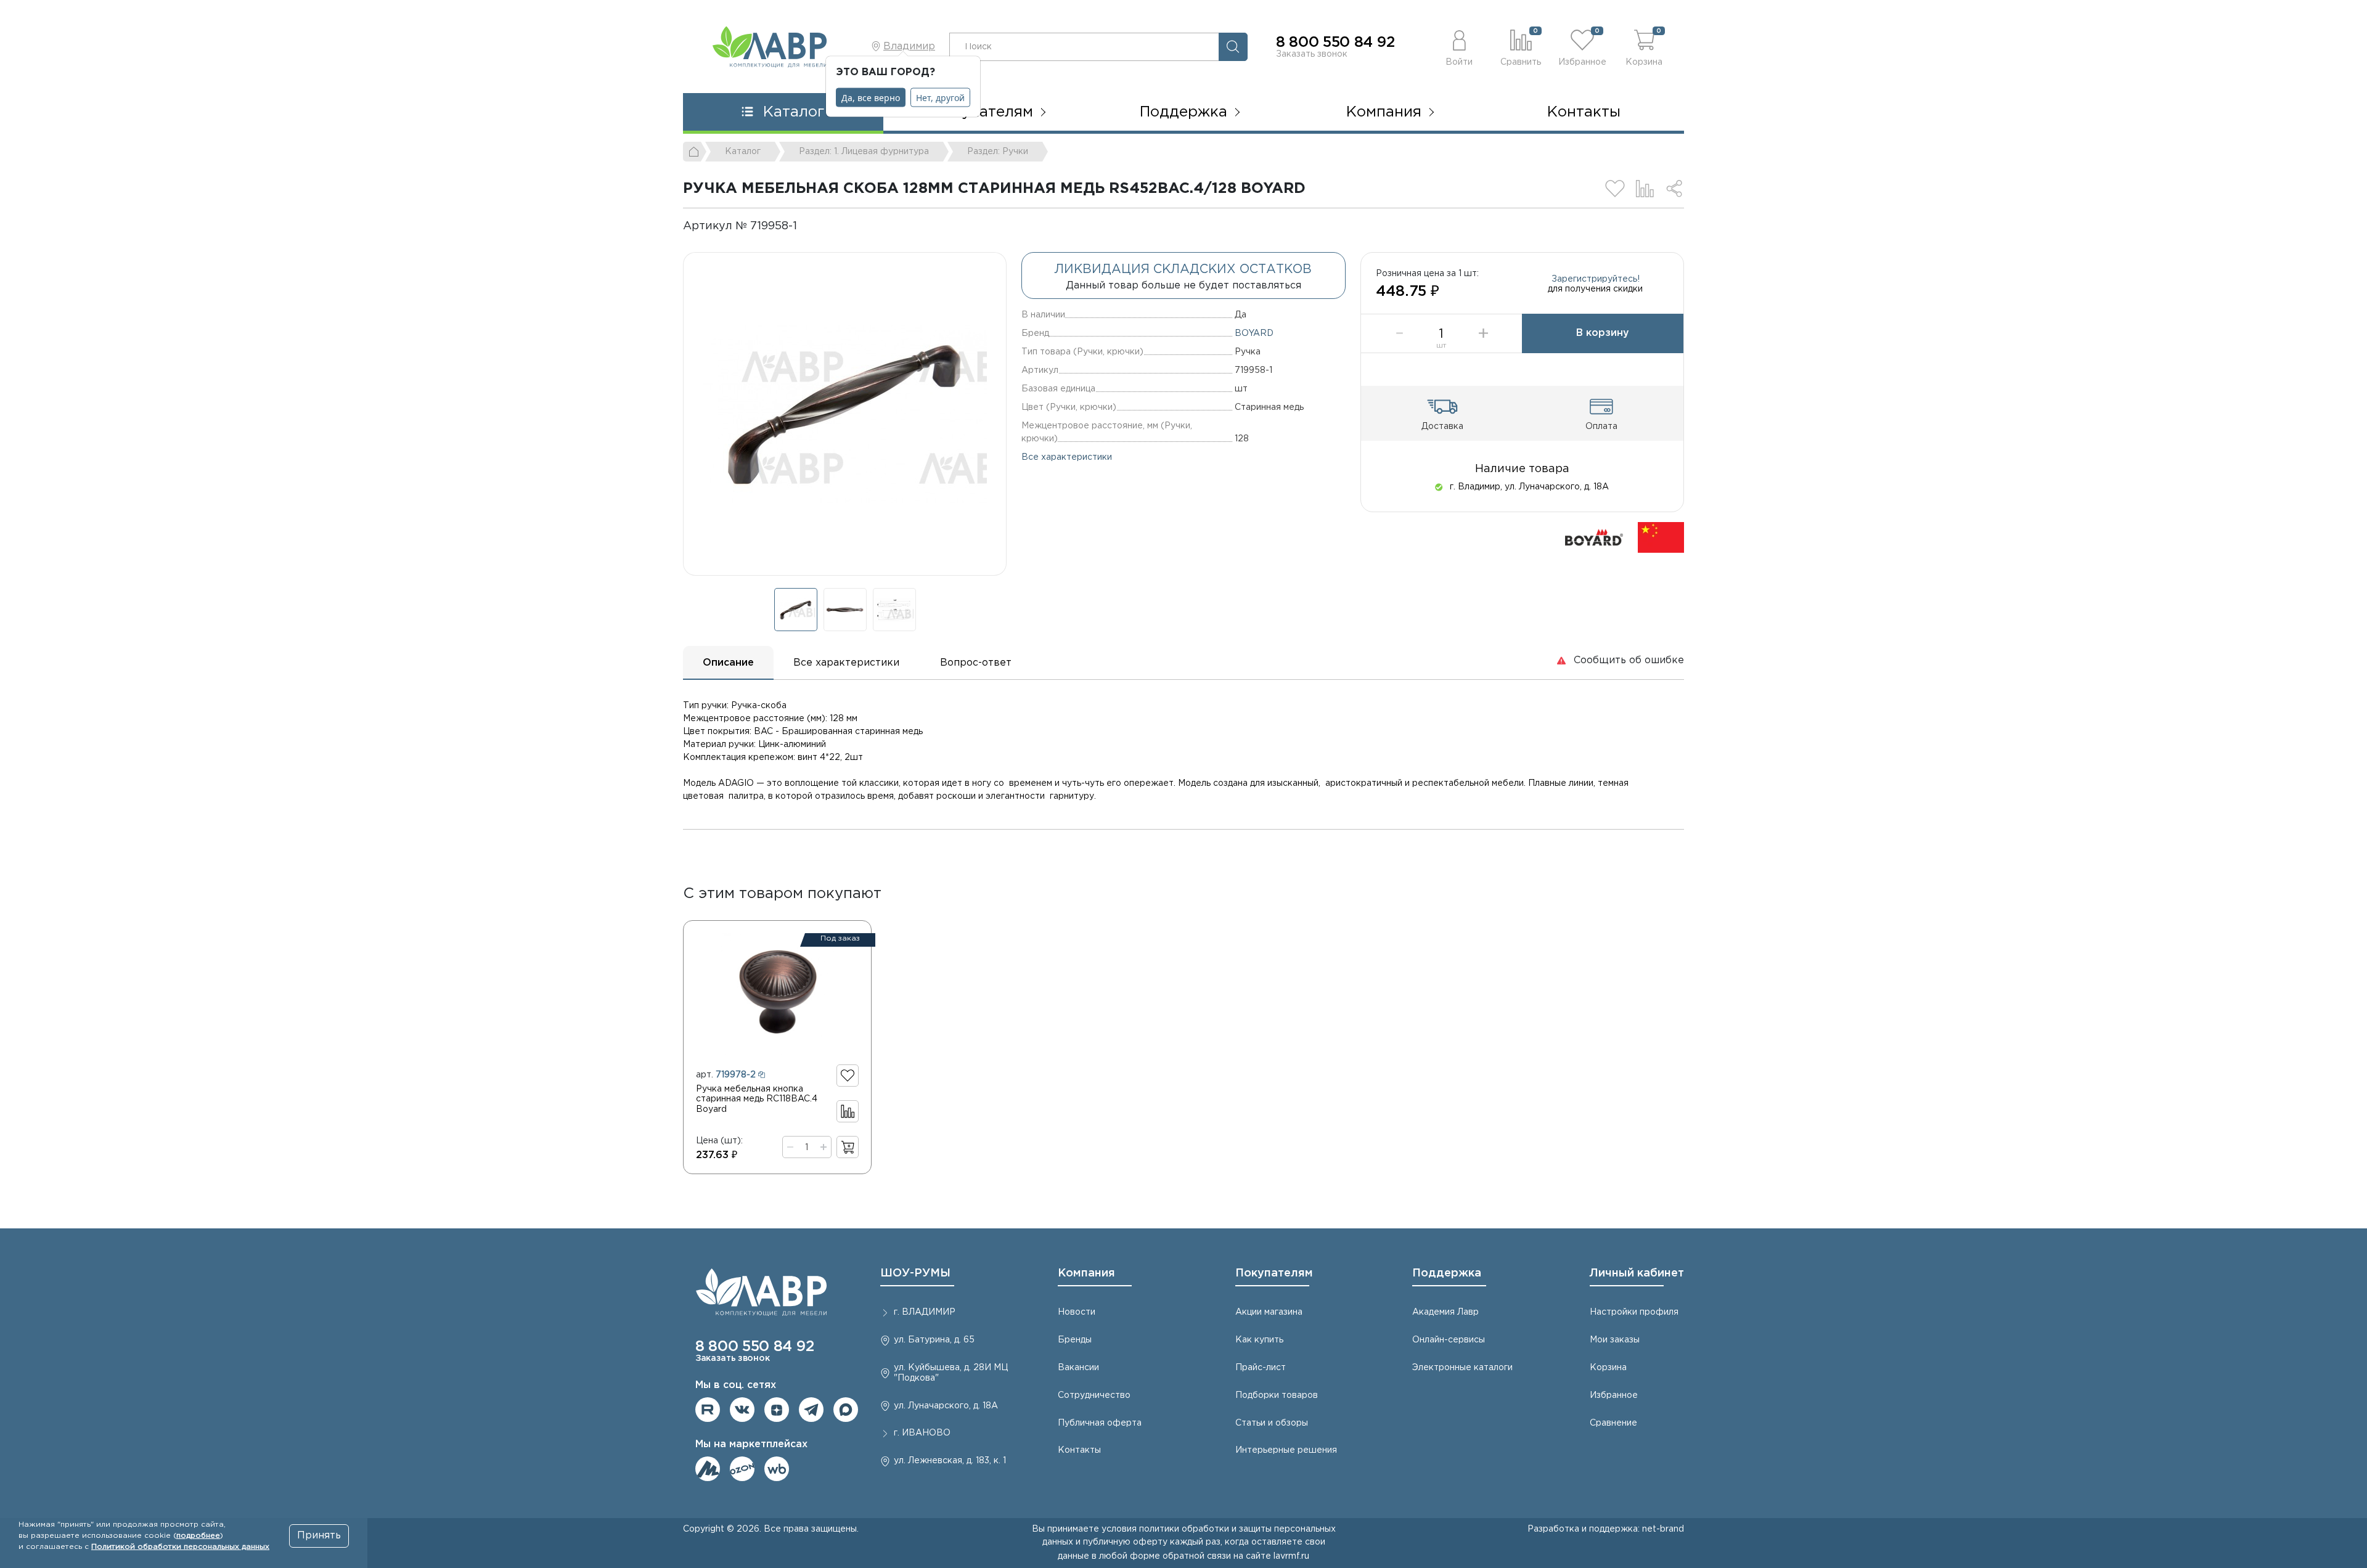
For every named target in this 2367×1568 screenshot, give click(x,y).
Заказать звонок (1312, 54)
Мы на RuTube (708, 1410)
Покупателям (1274, 1273)
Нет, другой (940, 98)
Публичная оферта (1100, 1423)
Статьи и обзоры (1272, 1423)
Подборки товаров (1277, 1395)
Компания (1086, 1273)
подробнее (198, 1536)
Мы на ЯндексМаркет (708, 1469)
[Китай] (1661, 537)
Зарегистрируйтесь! (1596, 279)
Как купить (1259, 1340)
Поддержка (1447, 1273)
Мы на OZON (742, 1469)
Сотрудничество (1094, 1395)
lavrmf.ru (1291, 1556)
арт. (726, 1075)
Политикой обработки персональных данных (180, 1547)
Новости (1077, 1312)
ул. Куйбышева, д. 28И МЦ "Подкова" (951, 1373)
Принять (319, 1536)
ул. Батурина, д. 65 (934, 1340)
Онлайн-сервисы (1449, 1340)
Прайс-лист (1261, 1368)
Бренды (1075, 1340)
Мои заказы (1615, 1340)
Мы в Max (846, 1410)
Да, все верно (871, 98)
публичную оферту (1125, 1542)
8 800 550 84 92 (1335, 43)
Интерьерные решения (1286, 1450)
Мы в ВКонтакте (742, 1410)
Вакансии (1078, 1368)
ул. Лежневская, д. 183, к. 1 (950, 1461)
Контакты (1584, 112)
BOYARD (1254, 333)
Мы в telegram (811, 1410)
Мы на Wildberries (777, 1469)
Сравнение (1613, 1423)
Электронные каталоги (1462, 1368)
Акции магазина (1269, 1312)
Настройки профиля (1634, 1312)
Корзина (1608, 1368)
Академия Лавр (1445, 1312)
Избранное (1614, 1395)
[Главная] (695, 152)
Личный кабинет (1637, 1273)
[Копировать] (807, 226)
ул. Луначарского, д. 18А (946, 1406)
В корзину (1603, 333)
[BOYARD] (1594, 537)
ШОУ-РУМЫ (915, 1273)
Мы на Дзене (777, 1410)
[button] (1459, 47)
